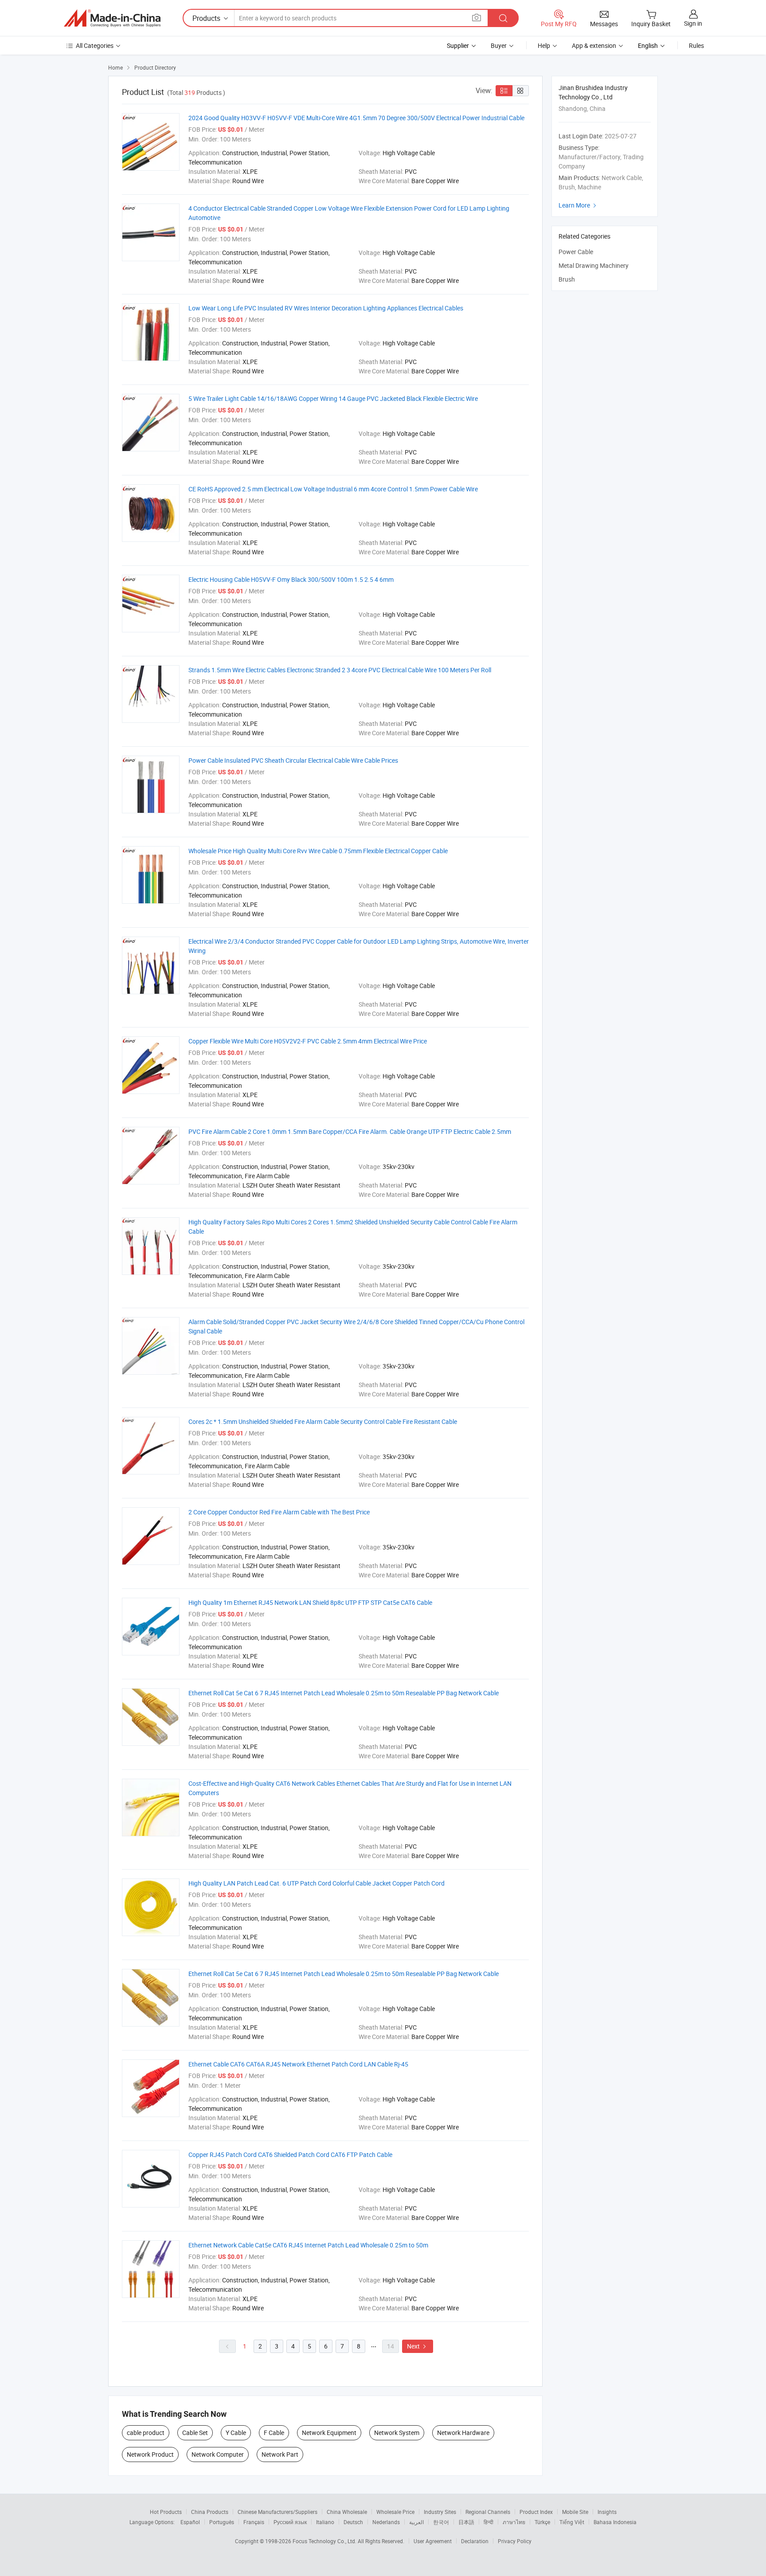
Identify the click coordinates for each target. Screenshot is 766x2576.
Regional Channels (488, 2512)
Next (418, 2346)
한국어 (441, 2522)
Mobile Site (575, 2512)
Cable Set (195, 2433)
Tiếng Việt (572, 2522)
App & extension (594, 45)
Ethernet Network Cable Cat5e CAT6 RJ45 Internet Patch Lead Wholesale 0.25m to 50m (308, 2245)
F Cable (274, 2433)
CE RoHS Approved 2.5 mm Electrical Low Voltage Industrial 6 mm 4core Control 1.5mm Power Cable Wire (333, 489)
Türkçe (542, 2522)
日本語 (466, 2522)
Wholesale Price (395, 2512)
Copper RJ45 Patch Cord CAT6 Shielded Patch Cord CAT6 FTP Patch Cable (290, 2155)
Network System (397, 2433)
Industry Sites (440, 2512)
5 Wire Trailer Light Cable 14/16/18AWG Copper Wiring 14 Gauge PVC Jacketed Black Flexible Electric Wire (333, 398)
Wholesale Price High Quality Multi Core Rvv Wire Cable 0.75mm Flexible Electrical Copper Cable (318, 851)
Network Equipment (329, 2433)
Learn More (578, 205)
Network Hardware (463, 2433)
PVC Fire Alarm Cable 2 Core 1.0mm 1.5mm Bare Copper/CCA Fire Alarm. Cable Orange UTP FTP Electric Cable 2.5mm (350, 1131)
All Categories (95, 45)
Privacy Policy (515, 2541)
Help (544, 45)
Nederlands (386, 2522)
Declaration (475, 2541)
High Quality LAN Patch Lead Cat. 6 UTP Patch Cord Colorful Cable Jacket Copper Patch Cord (317, 1883)
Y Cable (236, 2433)
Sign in (693, 23)
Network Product (150, 2454)
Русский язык (290, 2522)
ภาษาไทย (514, 2522)
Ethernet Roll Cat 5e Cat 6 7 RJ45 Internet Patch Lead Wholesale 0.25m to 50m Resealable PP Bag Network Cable (344, 1693)
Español (190, 2522)
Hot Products (166, 2512)
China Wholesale (347, 2512)
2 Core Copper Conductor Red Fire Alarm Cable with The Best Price (279, 1512)
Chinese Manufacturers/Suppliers (277, 2512)
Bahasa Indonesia (615, 2522)
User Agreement (433, 2541)
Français (254, 2522)
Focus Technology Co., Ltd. (325, 2541)
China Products (210, 2512)
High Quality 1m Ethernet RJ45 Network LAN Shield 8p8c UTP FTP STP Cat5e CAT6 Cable (310, 1602)
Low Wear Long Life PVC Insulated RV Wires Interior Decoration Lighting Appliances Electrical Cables (326, 308)
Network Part (280, 2454)
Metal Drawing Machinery (594, 265)
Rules (696, 45)
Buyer (499, 45)
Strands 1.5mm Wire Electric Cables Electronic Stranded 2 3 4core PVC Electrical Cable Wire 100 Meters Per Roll (340, 670)
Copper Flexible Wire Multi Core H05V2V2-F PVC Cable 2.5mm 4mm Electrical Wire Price (308, 1041)
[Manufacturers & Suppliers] (112, 18)
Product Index (536, 2512)
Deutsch (353, 2522)
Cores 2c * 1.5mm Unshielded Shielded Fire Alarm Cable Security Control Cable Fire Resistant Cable (323, 1421)
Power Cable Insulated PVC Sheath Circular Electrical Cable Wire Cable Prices (293, 760)
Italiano (325, 2522)
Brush (567, 279)
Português (222, 2522)
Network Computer (218, 2454)
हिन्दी (489, 2522)
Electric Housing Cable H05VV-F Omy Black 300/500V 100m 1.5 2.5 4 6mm (291, 579)
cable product (146, 2433)
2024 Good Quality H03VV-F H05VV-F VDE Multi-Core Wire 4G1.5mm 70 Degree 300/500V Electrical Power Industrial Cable (356, 118)
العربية (416, 2522)
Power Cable (576, 252)
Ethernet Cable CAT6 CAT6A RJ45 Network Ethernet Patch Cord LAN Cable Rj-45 (298, 2064)
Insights (607, 2512)
